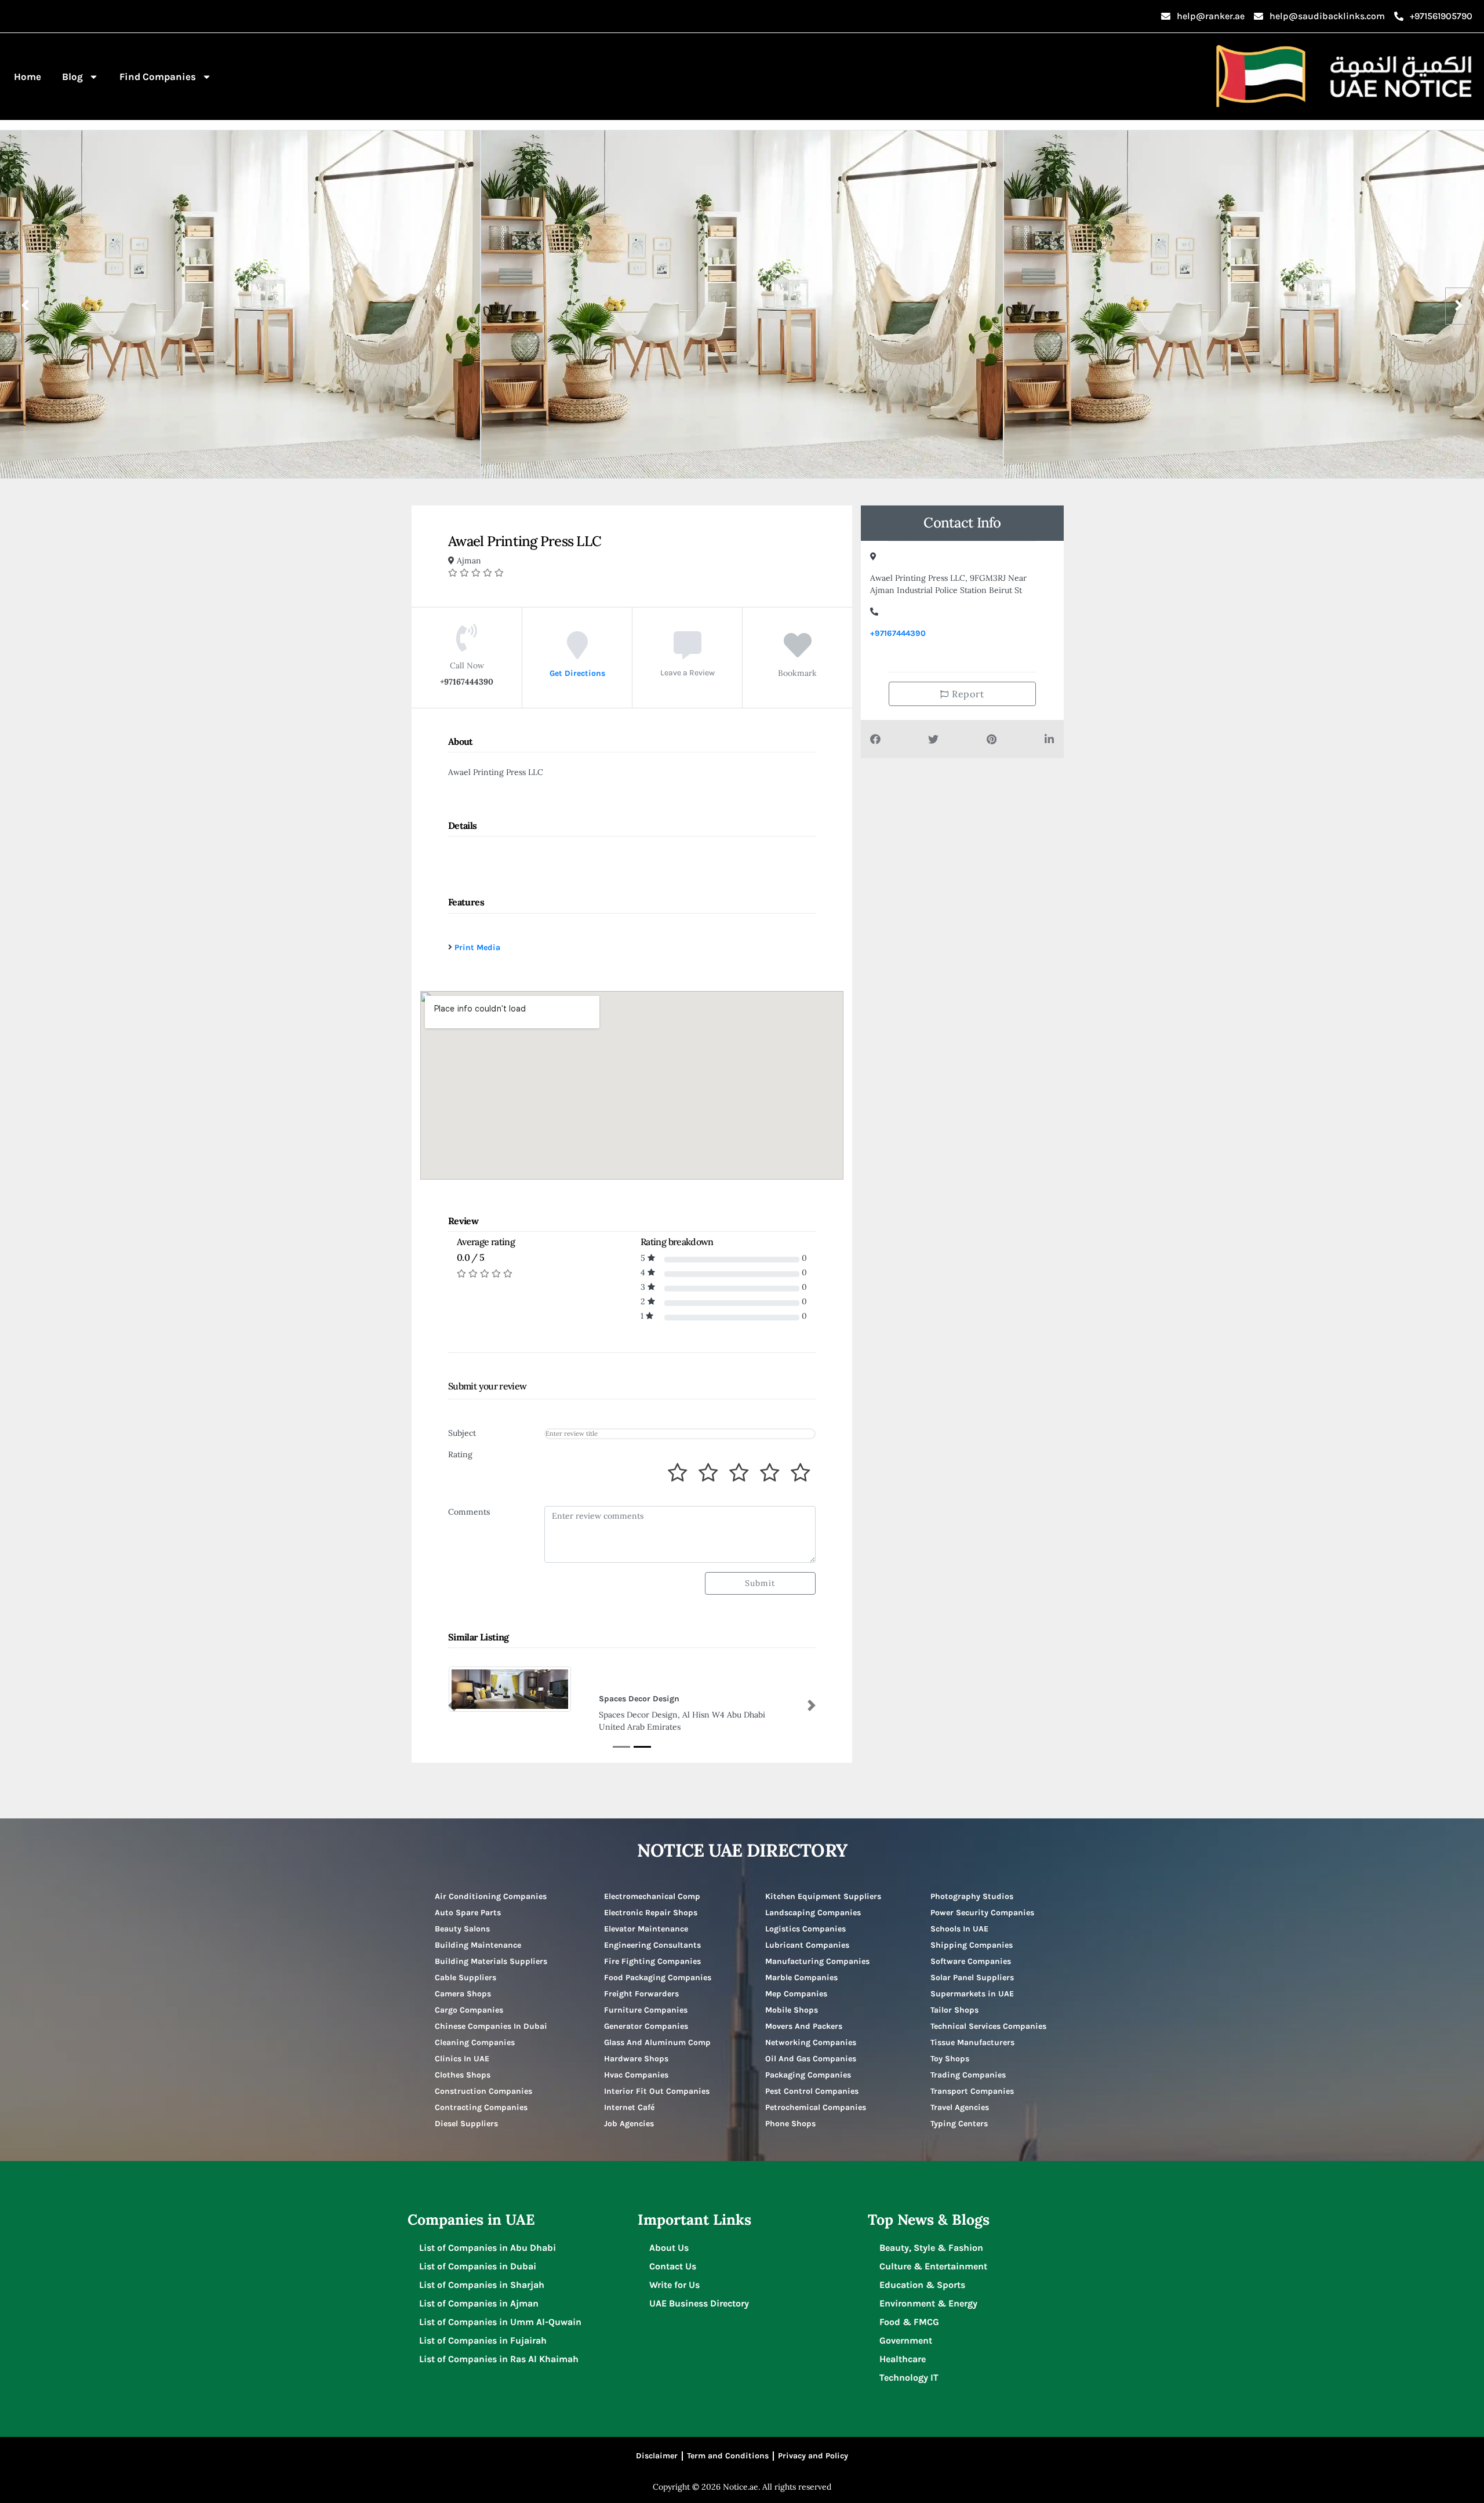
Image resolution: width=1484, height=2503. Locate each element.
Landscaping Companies (813, 1914)
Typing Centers (959, 2125)
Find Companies (158, 77)
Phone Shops (790, 2125)
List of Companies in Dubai (478, 2267)
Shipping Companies (972, 1946)
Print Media (477, 947)
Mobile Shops (792, 2011)
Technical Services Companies (988, 2027)
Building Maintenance (478, 1946)
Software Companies (971, 1962)
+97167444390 (898, 633)
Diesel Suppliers (466, 2125)
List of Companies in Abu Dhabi (488, 2249)
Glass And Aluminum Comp (657, 2044)
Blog (72, 77)
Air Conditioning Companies (491, 1898)
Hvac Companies (636, 2076)
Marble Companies (801, 1979)
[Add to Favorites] (798, 653)
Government (906, 2342)
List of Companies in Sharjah (482, 2286)
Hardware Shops (636, 2060)
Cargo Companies (469, 2011)
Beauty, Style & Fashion (931, 2249)
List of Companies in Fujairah (483, 2342)
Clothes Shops (463, 2076)
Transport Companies (972, 2092)
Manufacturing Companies (817, 1962)
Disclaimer (657, 2457)
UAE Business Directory (699, 2304)
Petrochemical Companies (816, 2109)
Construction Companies (483, 2092)
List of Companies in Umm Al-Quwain (500, 2323)
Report (967, 694)
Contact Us (673, 2267)
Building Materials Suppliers (491, 1962)
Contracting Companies (481, 2109)
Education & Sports (922, 2286)
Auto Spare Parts (468, 1914)
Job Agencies (629, 2125)
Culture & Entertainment (933, 2267)
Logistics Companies (805, 1930)
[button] (452, 1706)
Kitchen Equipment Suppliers (823, 1898)
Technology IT (909, 2379)
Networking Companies (811, 2044)
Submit (760, 1583)
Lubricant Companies (807, 1946)
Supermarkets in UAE (972, 1995)
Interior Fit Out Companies (657, 2092)
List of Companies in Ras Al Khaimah (499, 2360)
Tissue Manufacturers (972, 2044)
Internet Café (629, 2109)
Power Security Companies (982, 1914)
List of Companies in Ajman (479, 2304)
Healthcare (903, 2360)
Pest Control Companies (812, 2092)
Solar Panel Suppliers (972, 1979)
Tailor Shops (954, 2011)
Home (28, 77)
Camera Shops (463, 1995)
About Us (669, 2249)
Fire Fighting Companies (652, 1962)
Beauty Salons (462, 1930)
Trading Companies (968, 2076)
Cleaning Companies (475, 2044)
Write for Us (674, 2286)
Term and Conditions (728, 2457)
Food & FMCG (909, 2323)
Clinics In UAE (462, 2060)
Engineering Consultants (652, 1946)
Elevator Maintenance (646, 1930)
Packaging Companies (808, 2076)
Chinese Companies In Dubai (491, 2027)
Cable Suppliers (465, 1979)
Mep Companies (796, 1995)
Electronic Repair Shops (651, 1914)
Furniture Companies (646, 2011)
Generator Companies (646, 2027)
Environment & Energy (928, 2304)
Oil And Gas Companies (811, 2060)
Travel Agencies (960, 2109)
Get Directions (577, 673)
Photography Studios (972, 1898)
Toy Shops (950, 2060)
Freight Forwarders (641, 1995)
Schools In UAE (959, 1930)
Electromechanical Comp (652, 1898)
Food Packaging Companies (658, 1979)
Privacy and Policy (813, 2457)
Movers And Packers (804, 2027)
